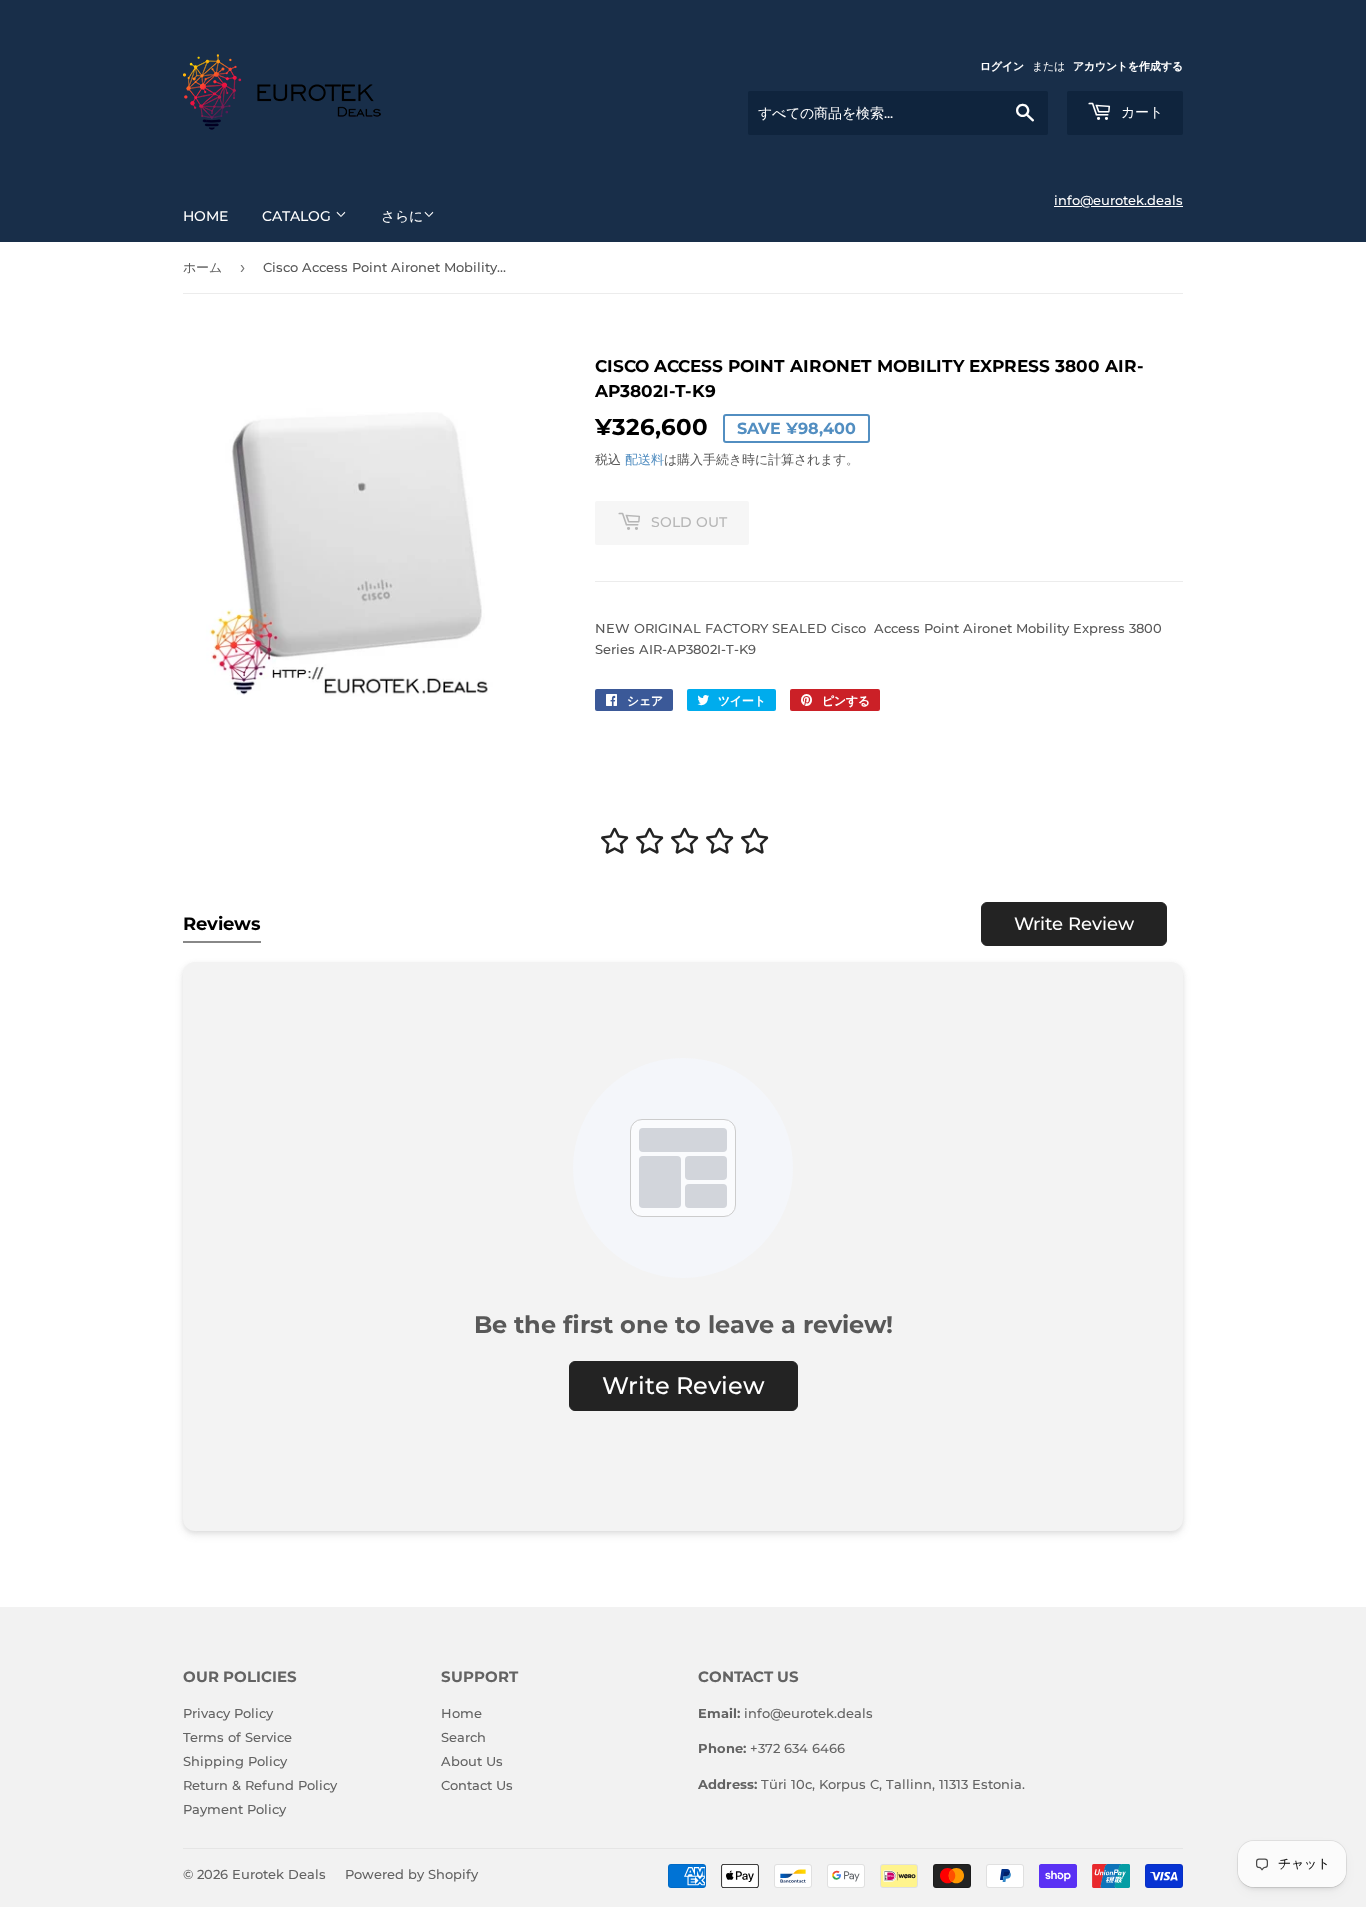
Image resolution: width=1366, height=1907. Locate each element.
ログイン (1002, 66)
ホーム (202, 267)
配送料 (644, 459)
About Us (472, 1761)
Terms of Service (237, 1737)
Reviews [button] (222, 924)
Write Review (1074, 924)
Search (463, 1737)
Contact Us (477, 1785)
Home (205, 216)
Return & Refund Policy (260, 1785)
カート (1140, 112)
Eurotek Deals (279, 1874)
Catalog (298, 216)
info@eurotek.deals (1118, 200)
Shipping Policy (235, 1761)
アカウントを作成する (1128, 66)
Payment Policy (234, 1809)
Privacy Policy (228, 1713)
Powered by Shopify (411, 1874)
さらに (402, 216)
